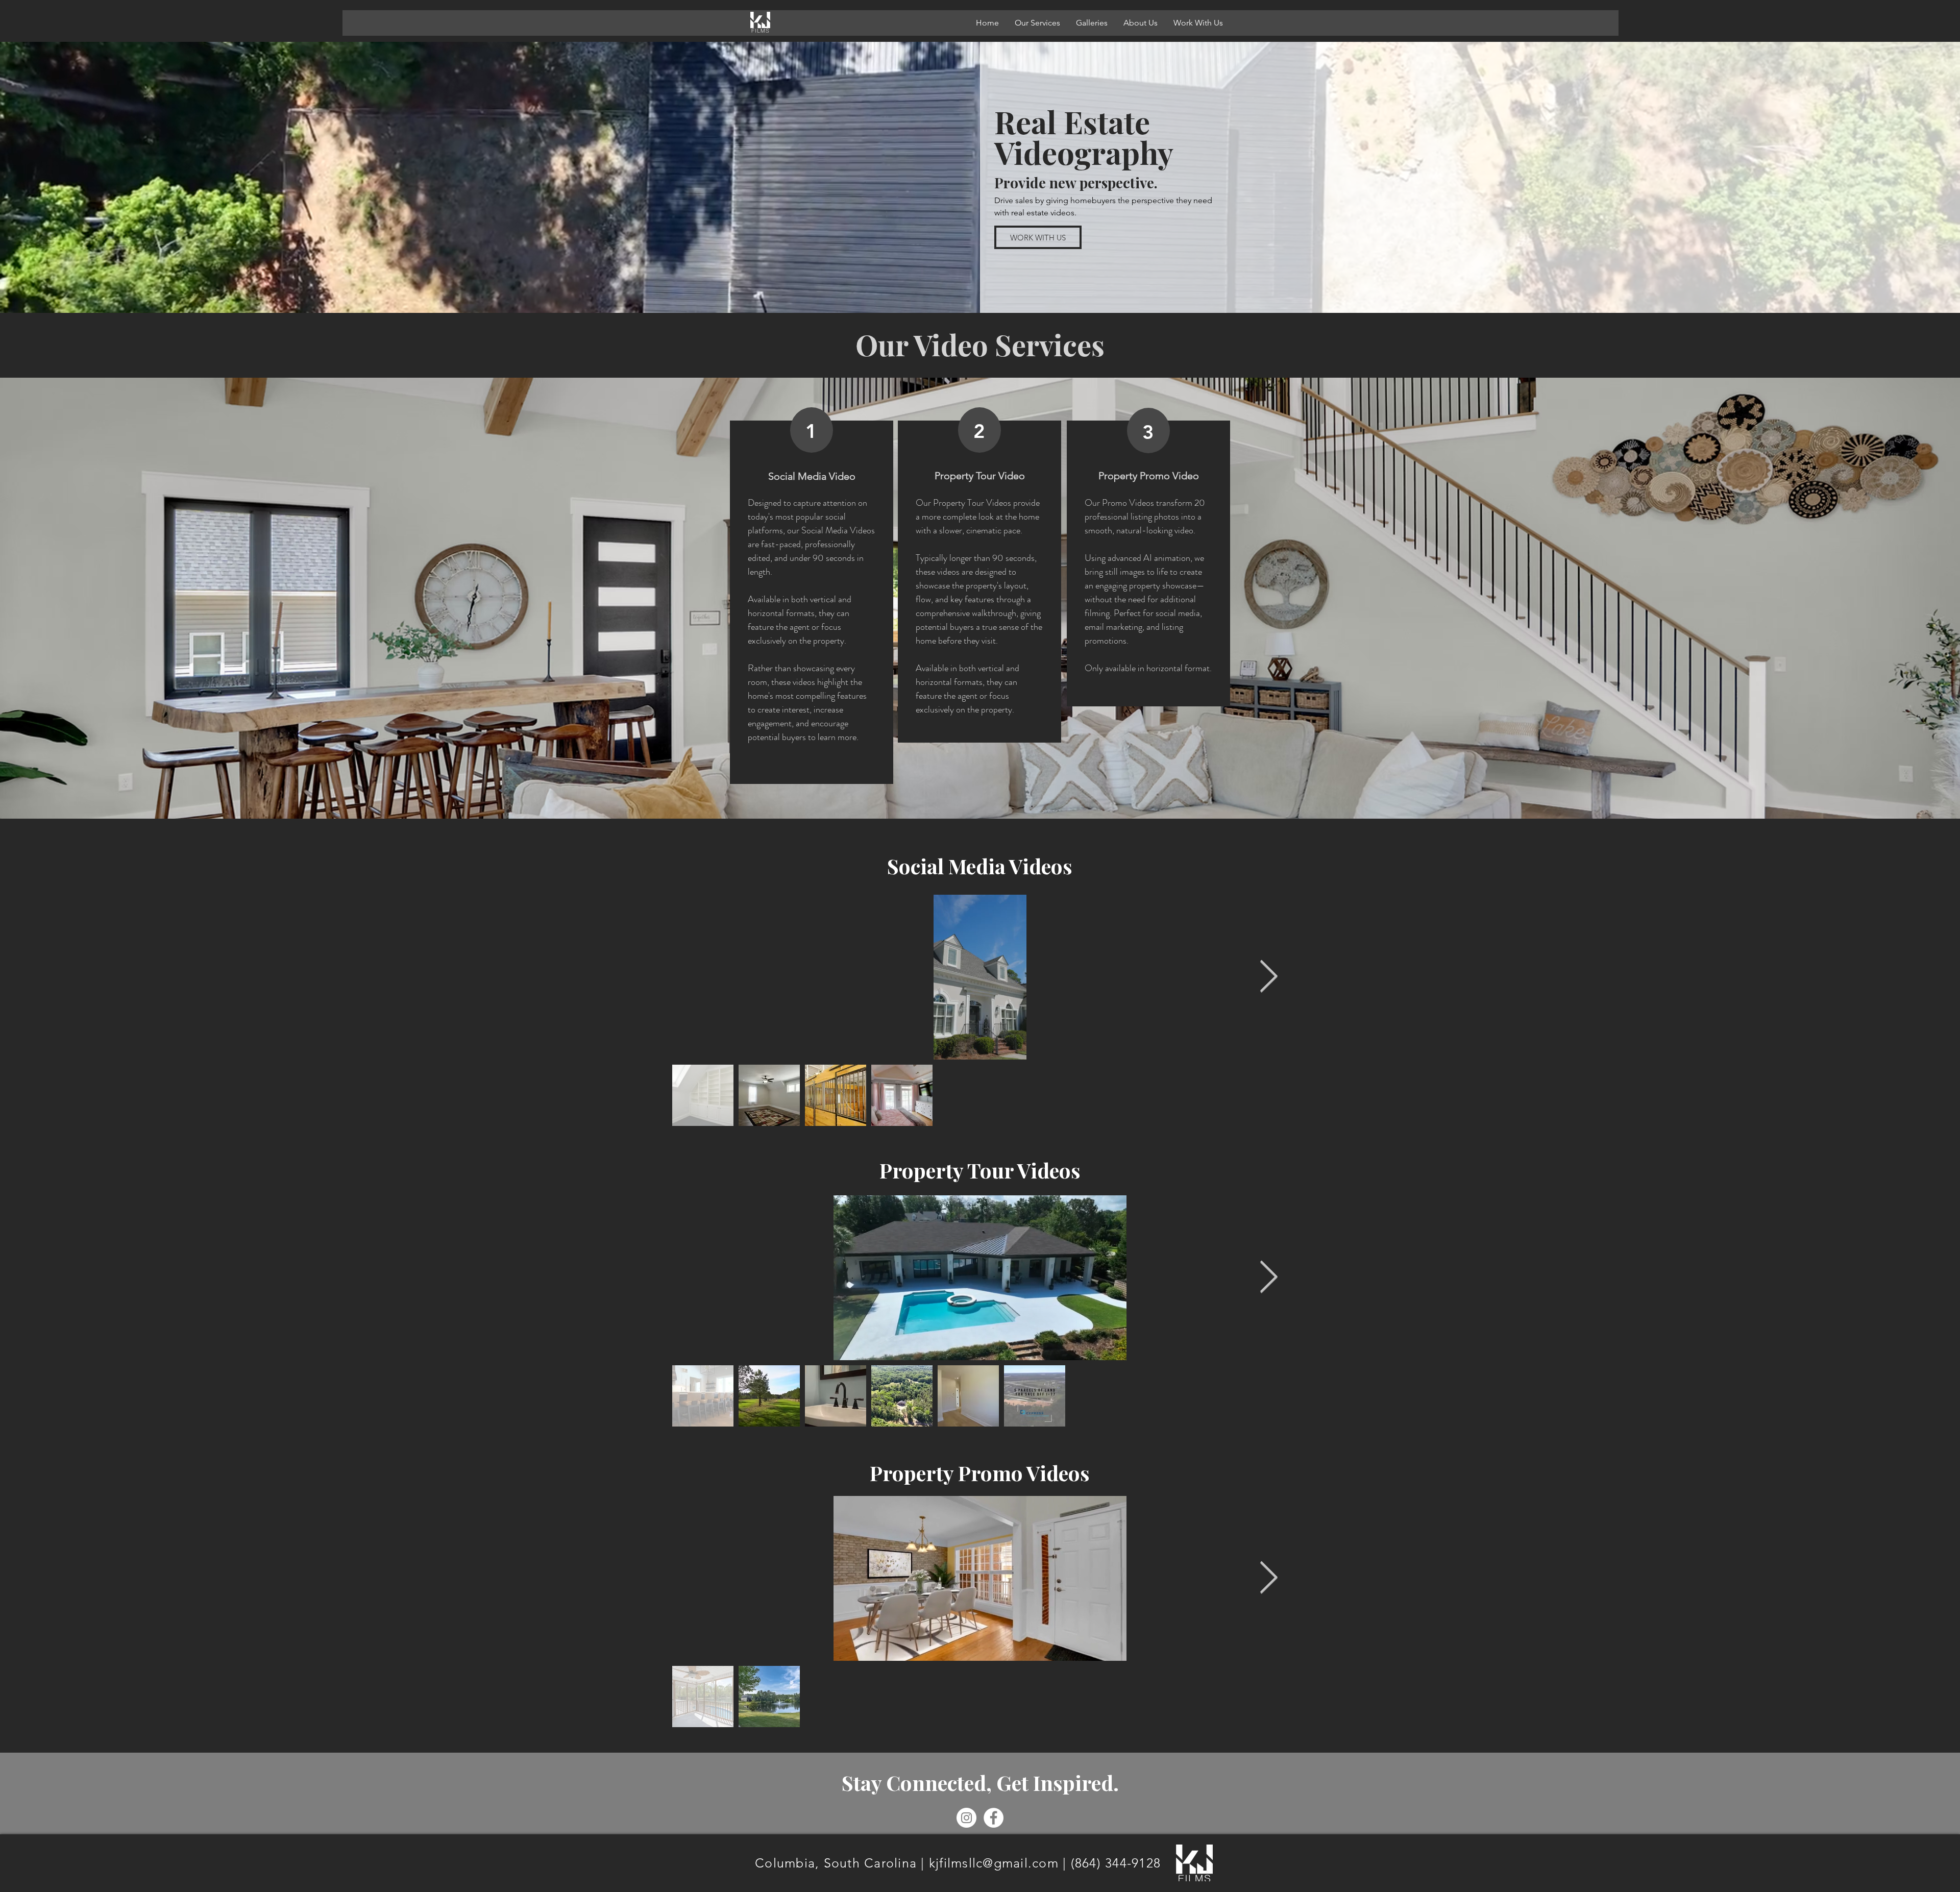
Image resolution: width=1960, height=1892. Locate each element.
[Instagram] (966, 1818)
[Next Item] (1268, 977)
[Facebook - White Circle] (994, 1818)
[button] (1037, 23)
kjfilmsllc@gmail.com (994, 1863)
